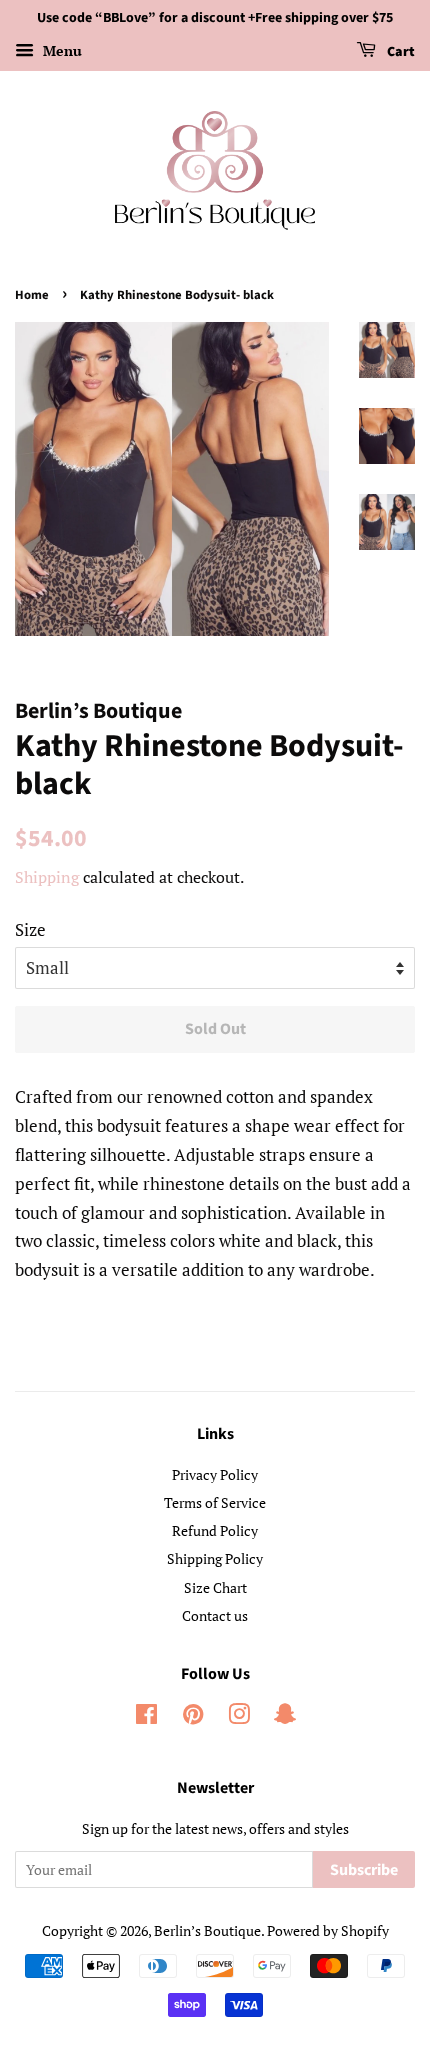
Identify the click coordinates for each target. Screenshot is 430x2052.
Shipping (47, 877)
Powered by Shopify (328, 1930)
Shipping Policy (215, 1558)
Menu (60, 50)
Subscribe (364, 1870)
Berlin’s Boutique (207, 1930)
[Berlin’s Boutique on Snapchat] (285, 1717)
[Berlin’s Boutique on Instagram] (239, 1717)
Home (32, 295)
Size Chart (215, 1587)
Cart (399, 52)
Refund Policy (215, 1530)
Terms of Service (215, 1502)
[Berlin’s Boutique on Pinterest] (193, 1717)
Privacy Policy (215, 1474)
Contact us (215, 1615)
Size (30, 929)
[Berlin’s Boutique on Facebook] (146, 1717)
